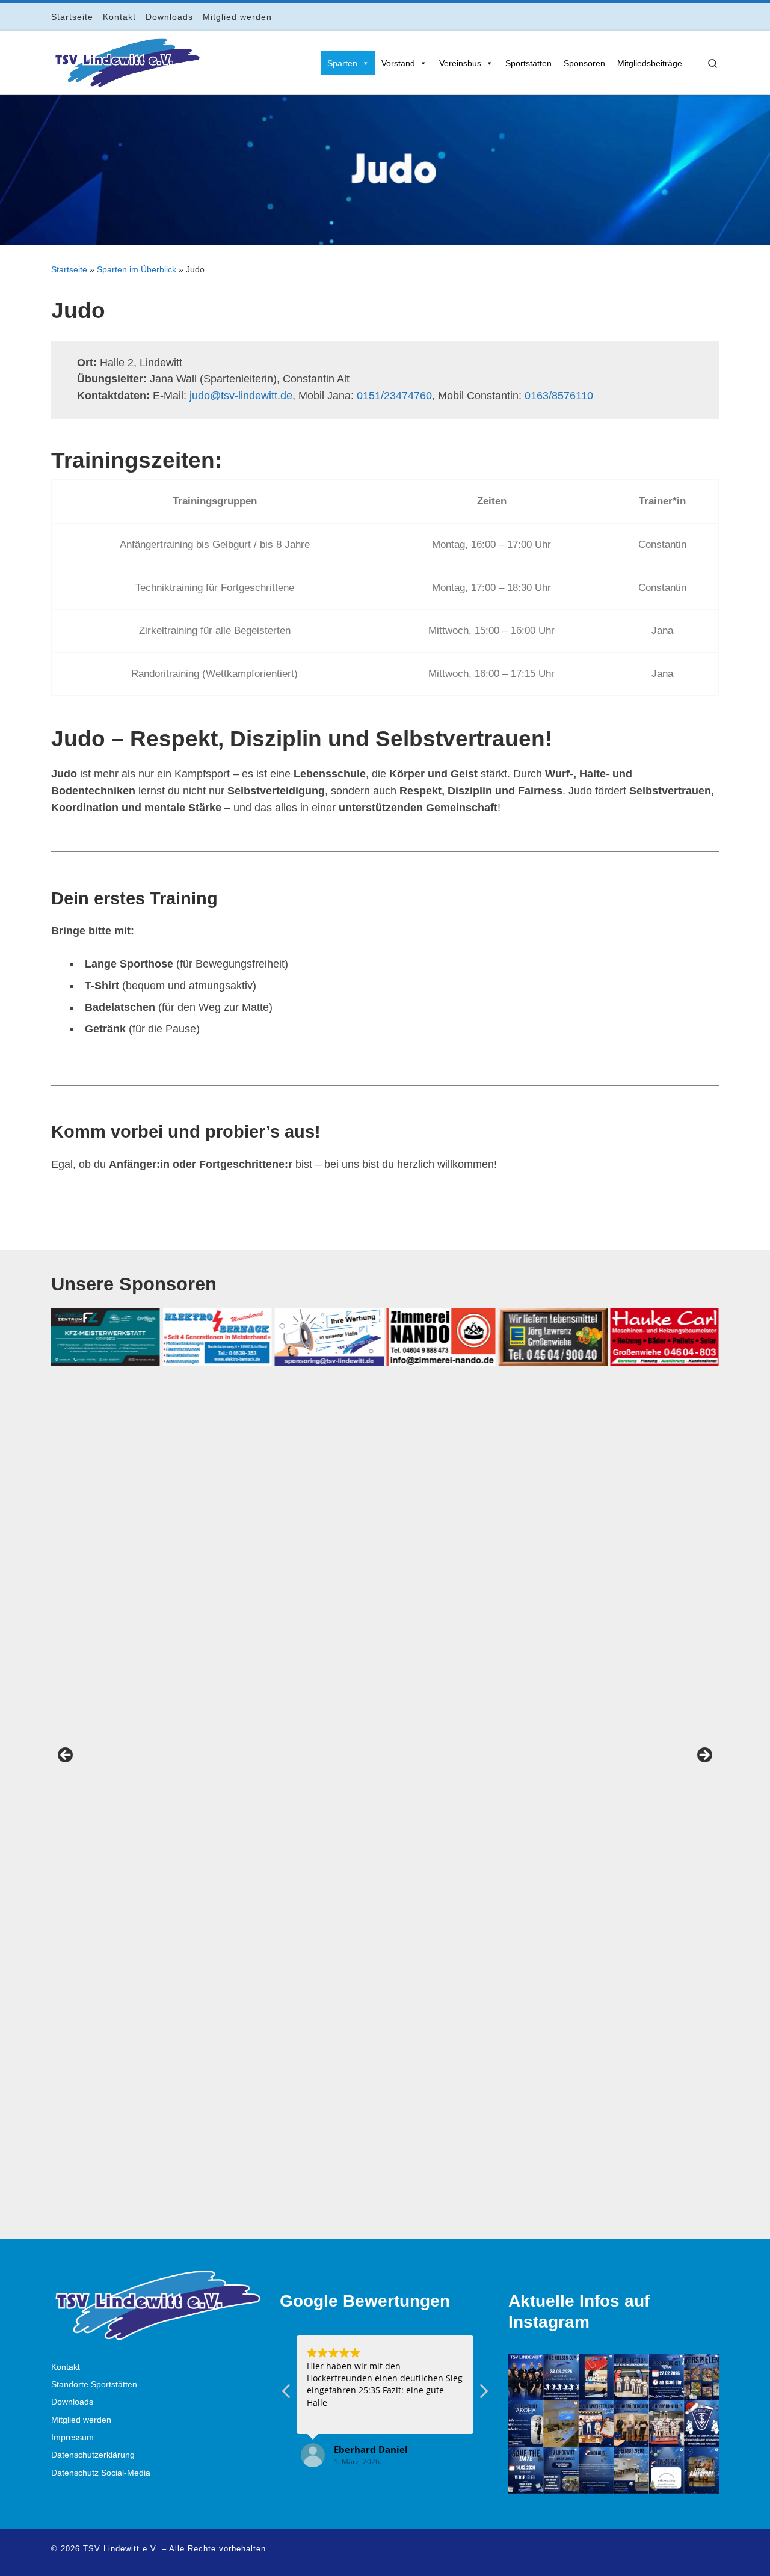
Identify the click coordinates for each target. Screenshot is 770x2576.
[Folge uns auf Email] (699, 17)
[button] (483, 2394)
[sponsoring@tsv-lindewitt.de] (329, 1337)
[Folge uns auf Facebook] (665, 17)
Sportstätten (528, 63)
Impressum (72, 2437)
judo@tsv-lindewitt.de (241, 396)
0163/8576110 (559, 396)
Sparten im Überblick (137, 269)
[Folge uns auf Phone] (716, 17)
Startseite (69, 269)
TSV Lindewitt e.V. (121, 2549)
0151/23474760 (394, 396)
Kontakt (66, 2367)
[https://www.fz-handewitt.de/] (106, 1337)
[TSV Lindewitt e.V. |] (126, 61)
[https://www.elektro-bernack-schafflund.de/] (217, 1337)
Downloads (72, 2402)
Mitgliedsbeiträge (650, 63)
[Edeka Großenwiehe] (553, 1337)
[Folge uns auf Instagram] (682, 17)
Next (704, 1756)
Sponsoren (584, 63)
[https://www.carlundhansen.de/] (664, 1337)
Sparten (342, 63)
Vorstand (398, 63)
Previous (66, 1756)
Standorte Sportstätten (94, 2384)
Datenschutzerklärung (93, 2455)
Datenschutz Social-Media (101, 2473)
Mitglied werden (81, 2420)
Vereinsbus (460, 63)
